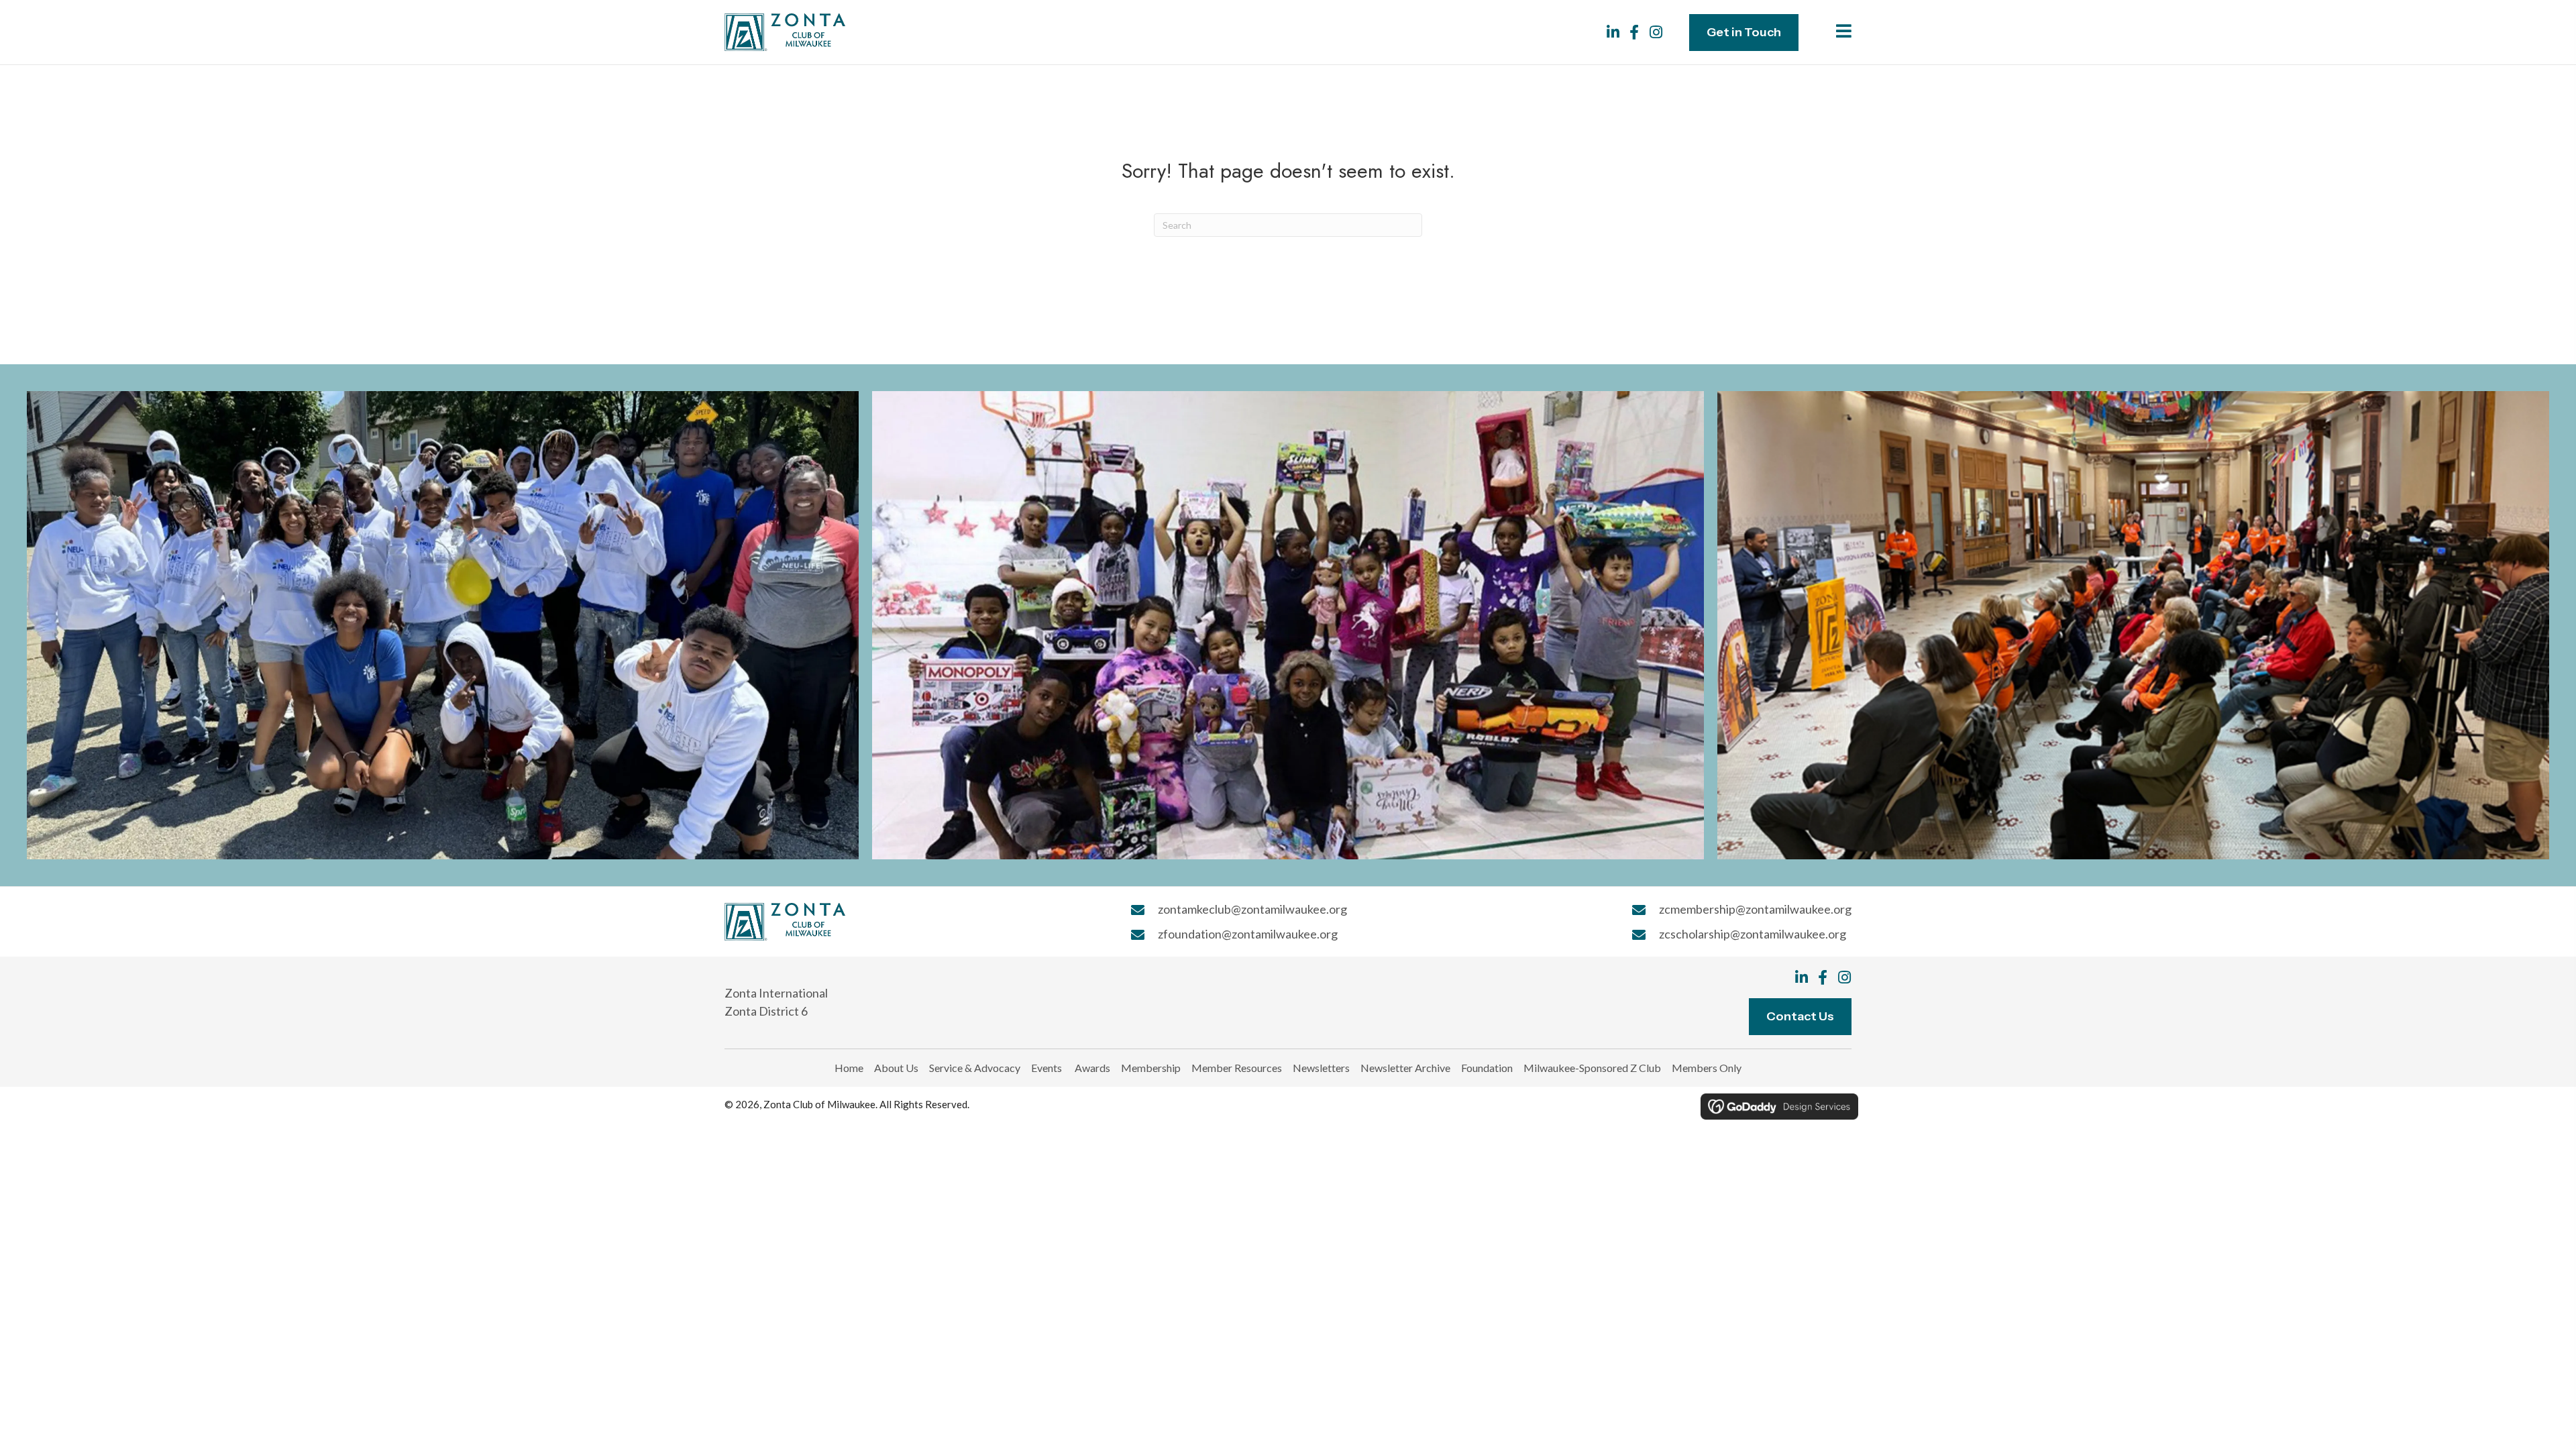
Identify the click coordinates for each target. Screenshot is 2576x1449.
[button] (1613, 32)
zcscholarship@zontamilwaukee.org (1753, 934)
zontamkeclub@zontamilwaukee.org (1252, 909)
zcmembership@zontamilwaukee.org (1755, 909)
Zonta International (776, 993)
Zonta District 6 (766, 1011)
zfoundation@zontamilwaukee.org (1248, 934)
